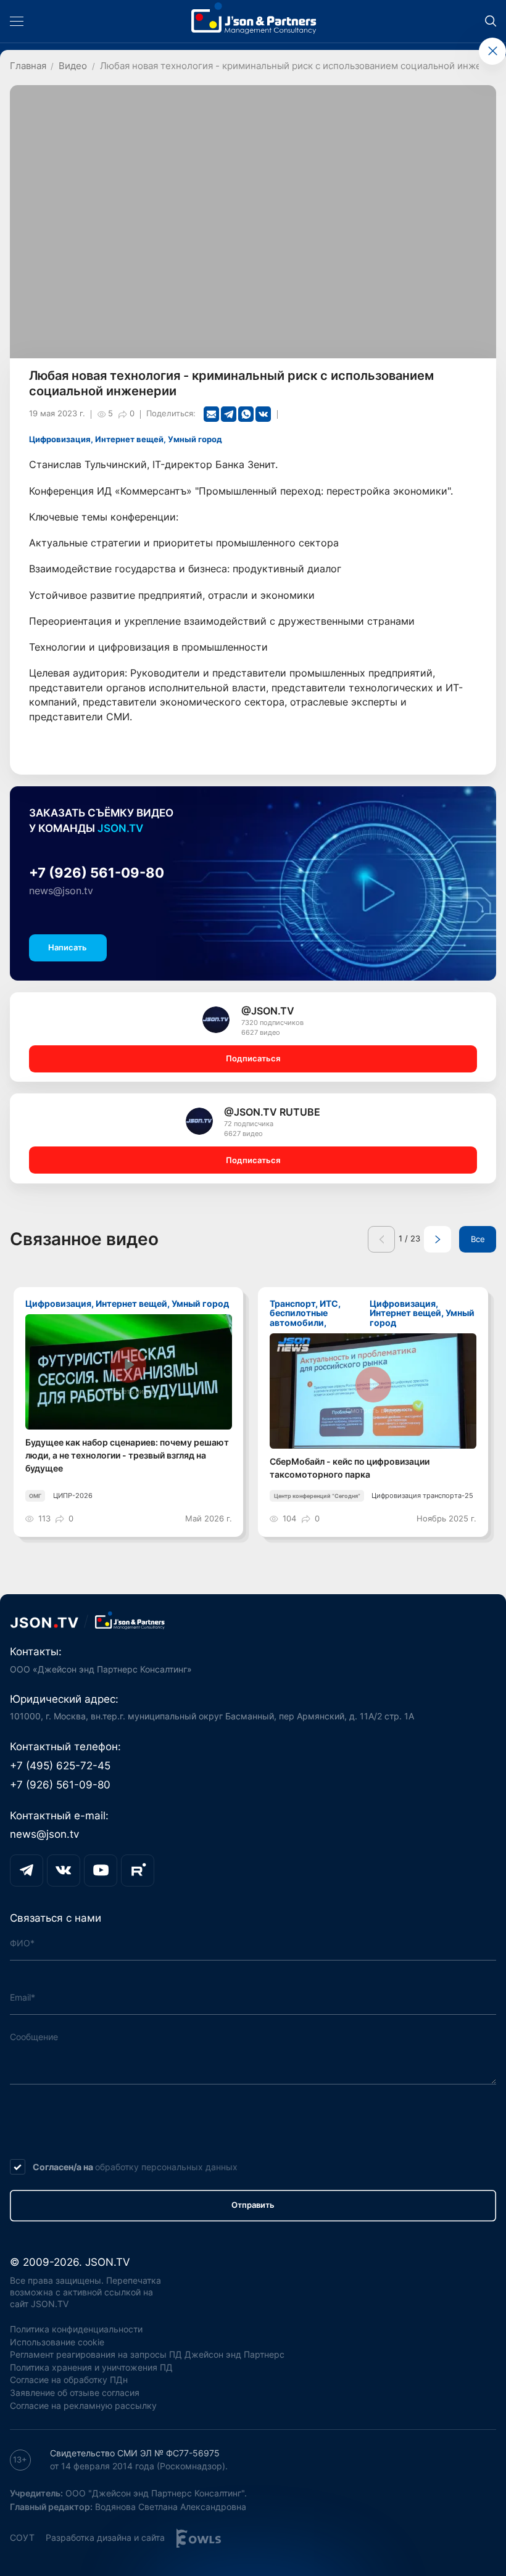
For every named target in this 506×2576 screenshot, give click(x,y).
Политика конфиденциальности (76, 2329)
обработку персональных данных (166, 2167)
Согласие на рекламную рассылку (83, 2405)
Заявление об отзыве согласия (75, 2393)
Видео (73, 66)
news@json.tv (61, 891)
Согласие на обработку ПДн (69, 2380)
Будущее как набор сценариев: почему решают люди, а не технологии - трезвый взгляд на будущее (127, 1455)
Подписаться (253, 1059)
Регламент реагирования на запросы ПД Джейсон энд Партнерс (147, 2354)
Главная (28, 66)
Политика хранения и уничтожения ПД (91, 2367)
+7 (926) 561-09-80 (97, 873)
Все (478, 1239)
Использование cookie (57, 2342)
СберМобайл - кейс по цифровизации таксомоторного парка (350, 1468)
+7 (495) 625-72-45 (60, 1765)
